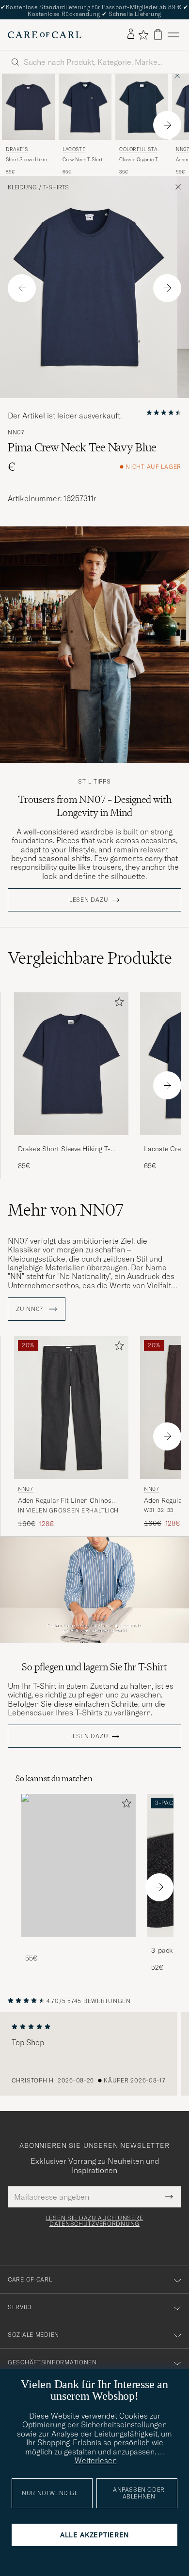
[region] (94, 2054)
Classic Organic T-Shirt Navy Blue (139, 160)
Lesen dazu (89, 900)
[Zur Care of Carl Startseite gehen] (45, 35)
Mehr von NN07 (66, 1210)
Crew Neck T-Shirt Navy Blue (82, 160)
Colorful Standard (140, 150)
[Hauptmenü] (173, 35)
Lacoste (74, 149)
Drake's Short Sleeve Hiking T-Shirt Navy (64, 1149)
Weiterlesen (96, 2460)
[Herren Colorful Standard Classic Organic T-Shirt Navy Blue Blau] (142, 107)
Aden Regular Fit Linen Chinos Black (65, 1501)
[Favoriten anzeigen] (143, 35)
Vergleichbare (90, 958)
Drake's (17, 149)
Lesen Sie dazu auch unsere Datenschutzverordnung (95, 2221)
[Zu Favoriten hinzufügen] (117, 1004)
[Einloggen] (131, 34)
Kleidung (22, 187)
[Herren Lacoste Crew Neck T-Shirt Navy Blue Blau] (85, 107)
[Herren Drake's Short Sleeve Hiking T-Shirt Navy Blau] (28, 107)
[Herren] (79, 1865)
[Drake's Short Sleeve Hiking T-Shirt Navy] (71, 1142)
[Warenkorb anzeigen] (158, 35)
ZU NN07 (31, 1309)
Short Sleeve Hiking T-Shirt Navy (28, 160)
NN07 (16, 432)
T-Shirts (56, 187)
